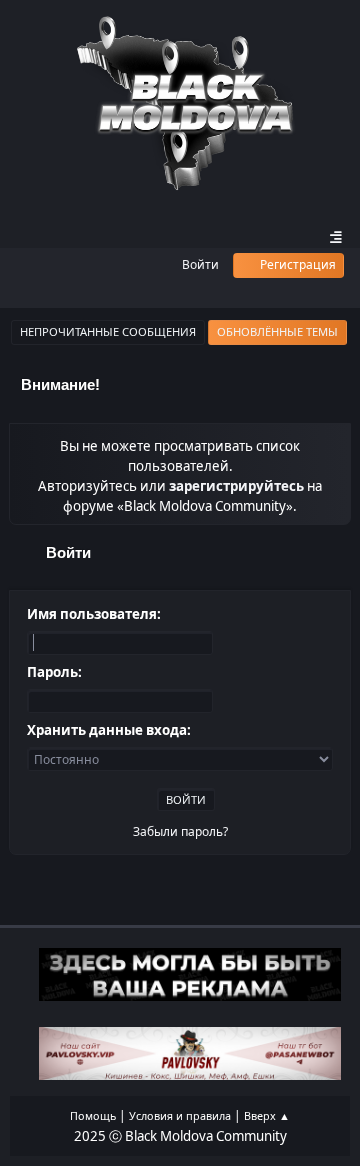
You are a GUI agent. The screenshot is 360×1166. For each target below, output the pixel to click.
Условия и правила (180, 1115)
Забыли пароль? (180, 831)
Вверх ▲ (267, 1115)
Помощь (93, 1115)
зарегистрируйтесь (236, 486)
